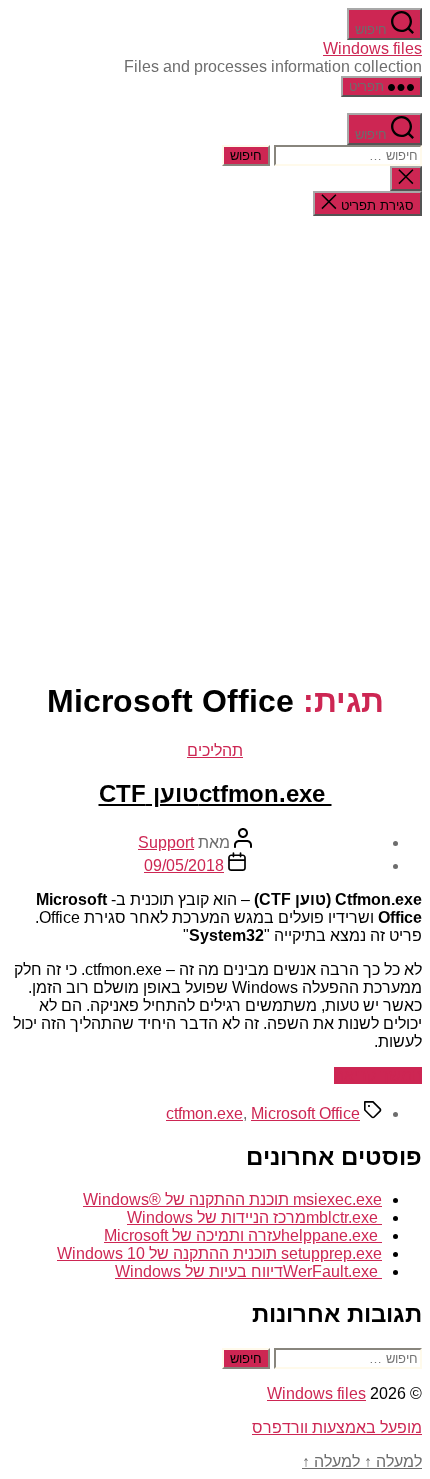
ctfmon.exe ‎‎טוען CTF (215, 793)
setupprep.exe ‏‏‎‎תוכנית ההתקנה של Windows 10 (219, 1253)
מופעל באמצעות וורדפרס (337, 1427)
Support (166, 842)
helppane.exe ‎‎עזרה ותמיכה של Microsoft (243, 1235)
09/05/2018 (184, 865)
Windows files (372, 48)
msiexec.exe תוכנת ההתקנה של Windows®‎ (232, 1199)
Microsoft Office (305, 1113)
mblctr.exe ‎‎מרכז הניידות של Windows (254, 1217)
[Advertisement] (215, 447)
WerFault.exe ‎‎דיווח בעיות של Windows (248, 1271)
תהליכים (215, 750)
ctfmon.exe (204, 1113)
